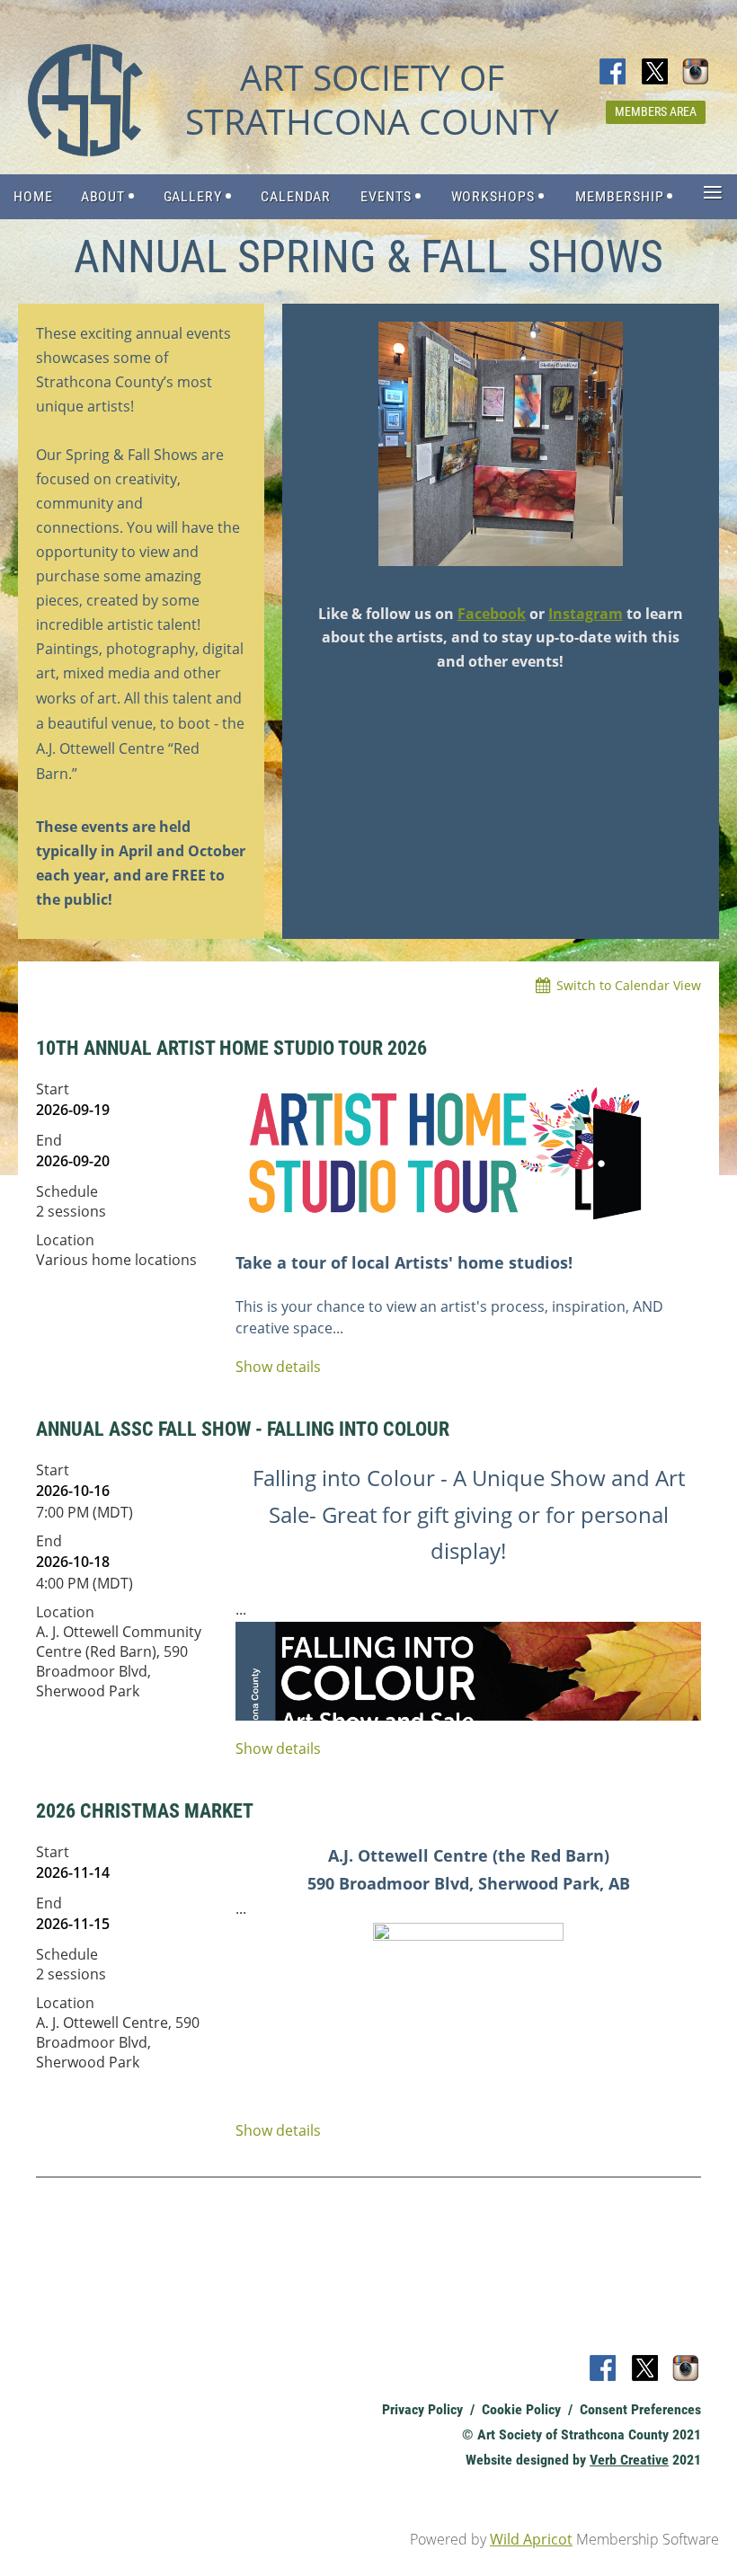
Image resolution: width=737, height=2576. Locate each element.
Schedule (67, 1191)
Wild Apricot (531, 2539)
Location (65, 1240)
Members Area (656, 111)
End (49, 1140)
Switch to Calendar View (629, 985)
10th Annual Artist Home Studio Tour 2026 (231, 1048)
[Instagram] (697, 73)
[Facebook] (614, 73)
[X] (655, 73)
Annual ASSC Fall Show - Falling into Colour (243, 1429)
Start (53, 1089)
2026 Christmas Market (145, 1811)
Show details (278, 1367)
